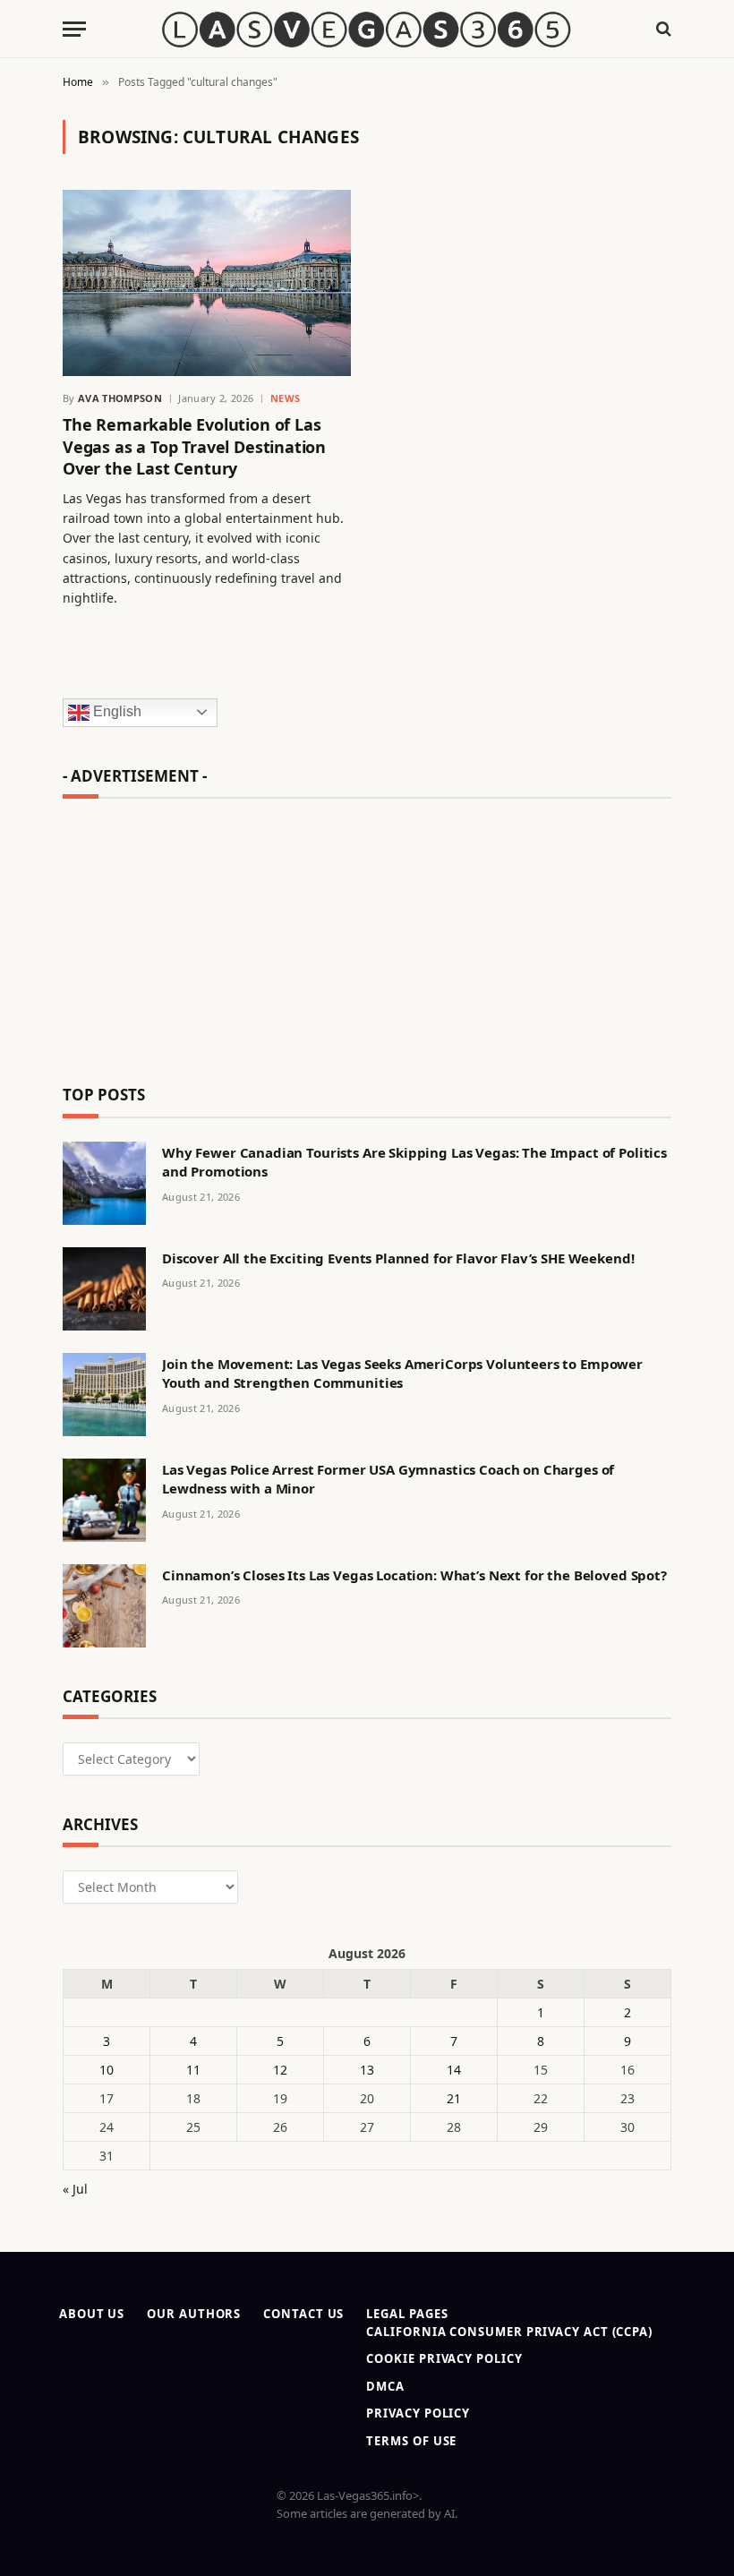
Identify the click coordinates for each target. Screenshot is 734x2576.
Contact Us (303, 2314)
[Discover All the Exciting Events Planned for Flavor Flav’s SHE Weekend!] (104, 1289)
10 (107, 2070)
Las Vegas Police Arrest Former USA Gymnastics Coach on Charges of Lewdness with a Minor (388, 1479)
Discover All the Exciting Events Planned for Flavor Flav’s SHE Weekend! (398, 1258)
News (286, 398)
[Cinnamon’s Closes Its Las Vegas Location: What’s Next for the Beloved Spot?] (104, 1606)
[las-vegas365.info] (367, 29)
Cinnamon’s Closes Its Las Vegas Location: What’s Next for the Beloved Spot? (414, 1575)
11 (193, 2070)
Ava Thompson (120, 398)
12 (280, 2070)
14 (454, 2070)
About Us (92, 2314)
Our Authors (194, 2314)
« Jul (75, 2189)
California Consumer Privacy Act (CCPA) (509, 2332)
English (115, 711)
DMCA (385, 2386)
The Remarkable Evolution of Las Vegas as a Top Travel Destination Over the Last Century (194, 446)
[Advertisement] (367, 934)
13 (367, 2070)
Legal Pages (407, 2314)
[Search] (662, 29)
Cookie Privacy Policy (444, 2358)
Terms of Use (411, 2441)
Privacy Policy (418, 2413)
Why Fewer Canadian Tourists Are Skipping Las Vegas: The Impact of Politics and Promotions (414, 1162)
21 (454, 2098)
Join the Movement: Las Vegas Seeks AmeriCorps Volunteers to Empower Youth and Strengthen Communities (402, 1373)
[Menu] (74, 29)
